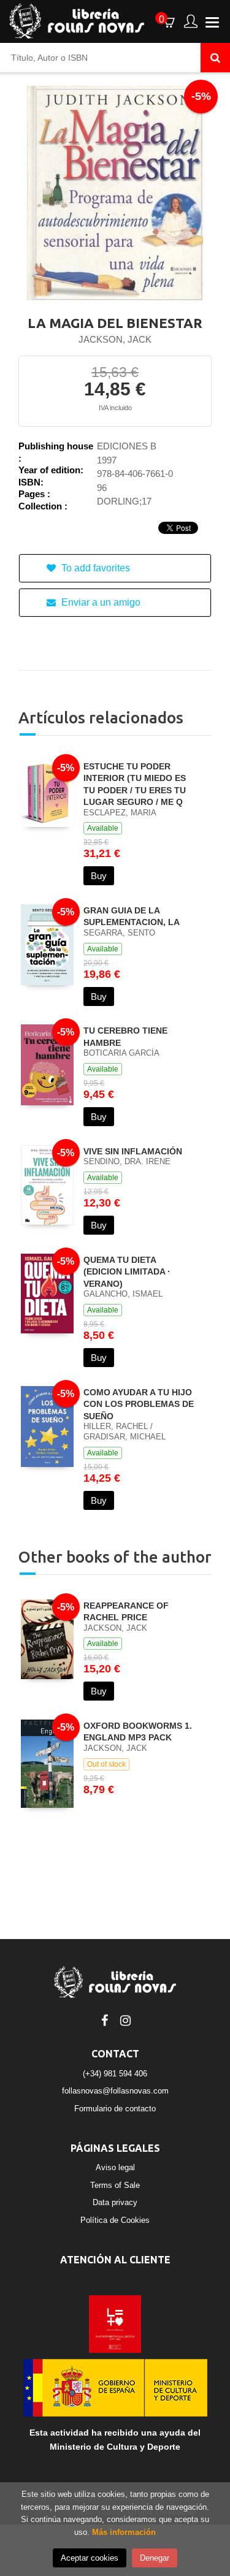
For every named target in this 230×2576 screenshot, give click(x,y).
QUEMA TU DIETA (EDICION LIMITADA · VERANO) (127, 1272)
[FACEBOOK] (105, 2019)
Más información (124, 2532)
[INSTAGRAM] (126, 2019)
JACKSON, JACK (115, 339)
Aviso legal (115, 2167)
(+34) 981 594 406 (115, 2074)
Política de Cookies (115, 2220)
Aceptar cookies (90, 2558)
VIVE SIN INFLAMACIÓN (133, 1151)
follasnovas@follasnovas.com (115, 2091)
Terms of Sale (115, 2185)
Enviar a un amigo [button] (100, 602)
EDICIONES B (127, 446)
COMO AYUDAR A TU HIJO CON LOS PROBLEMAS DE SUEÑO (139, 1404)
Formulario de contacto (115, 2109)
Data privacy (115, 2202)
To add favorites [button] (94, 568)
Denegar (155, 2558)
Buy (99, 876)
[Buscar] (215, 58)
